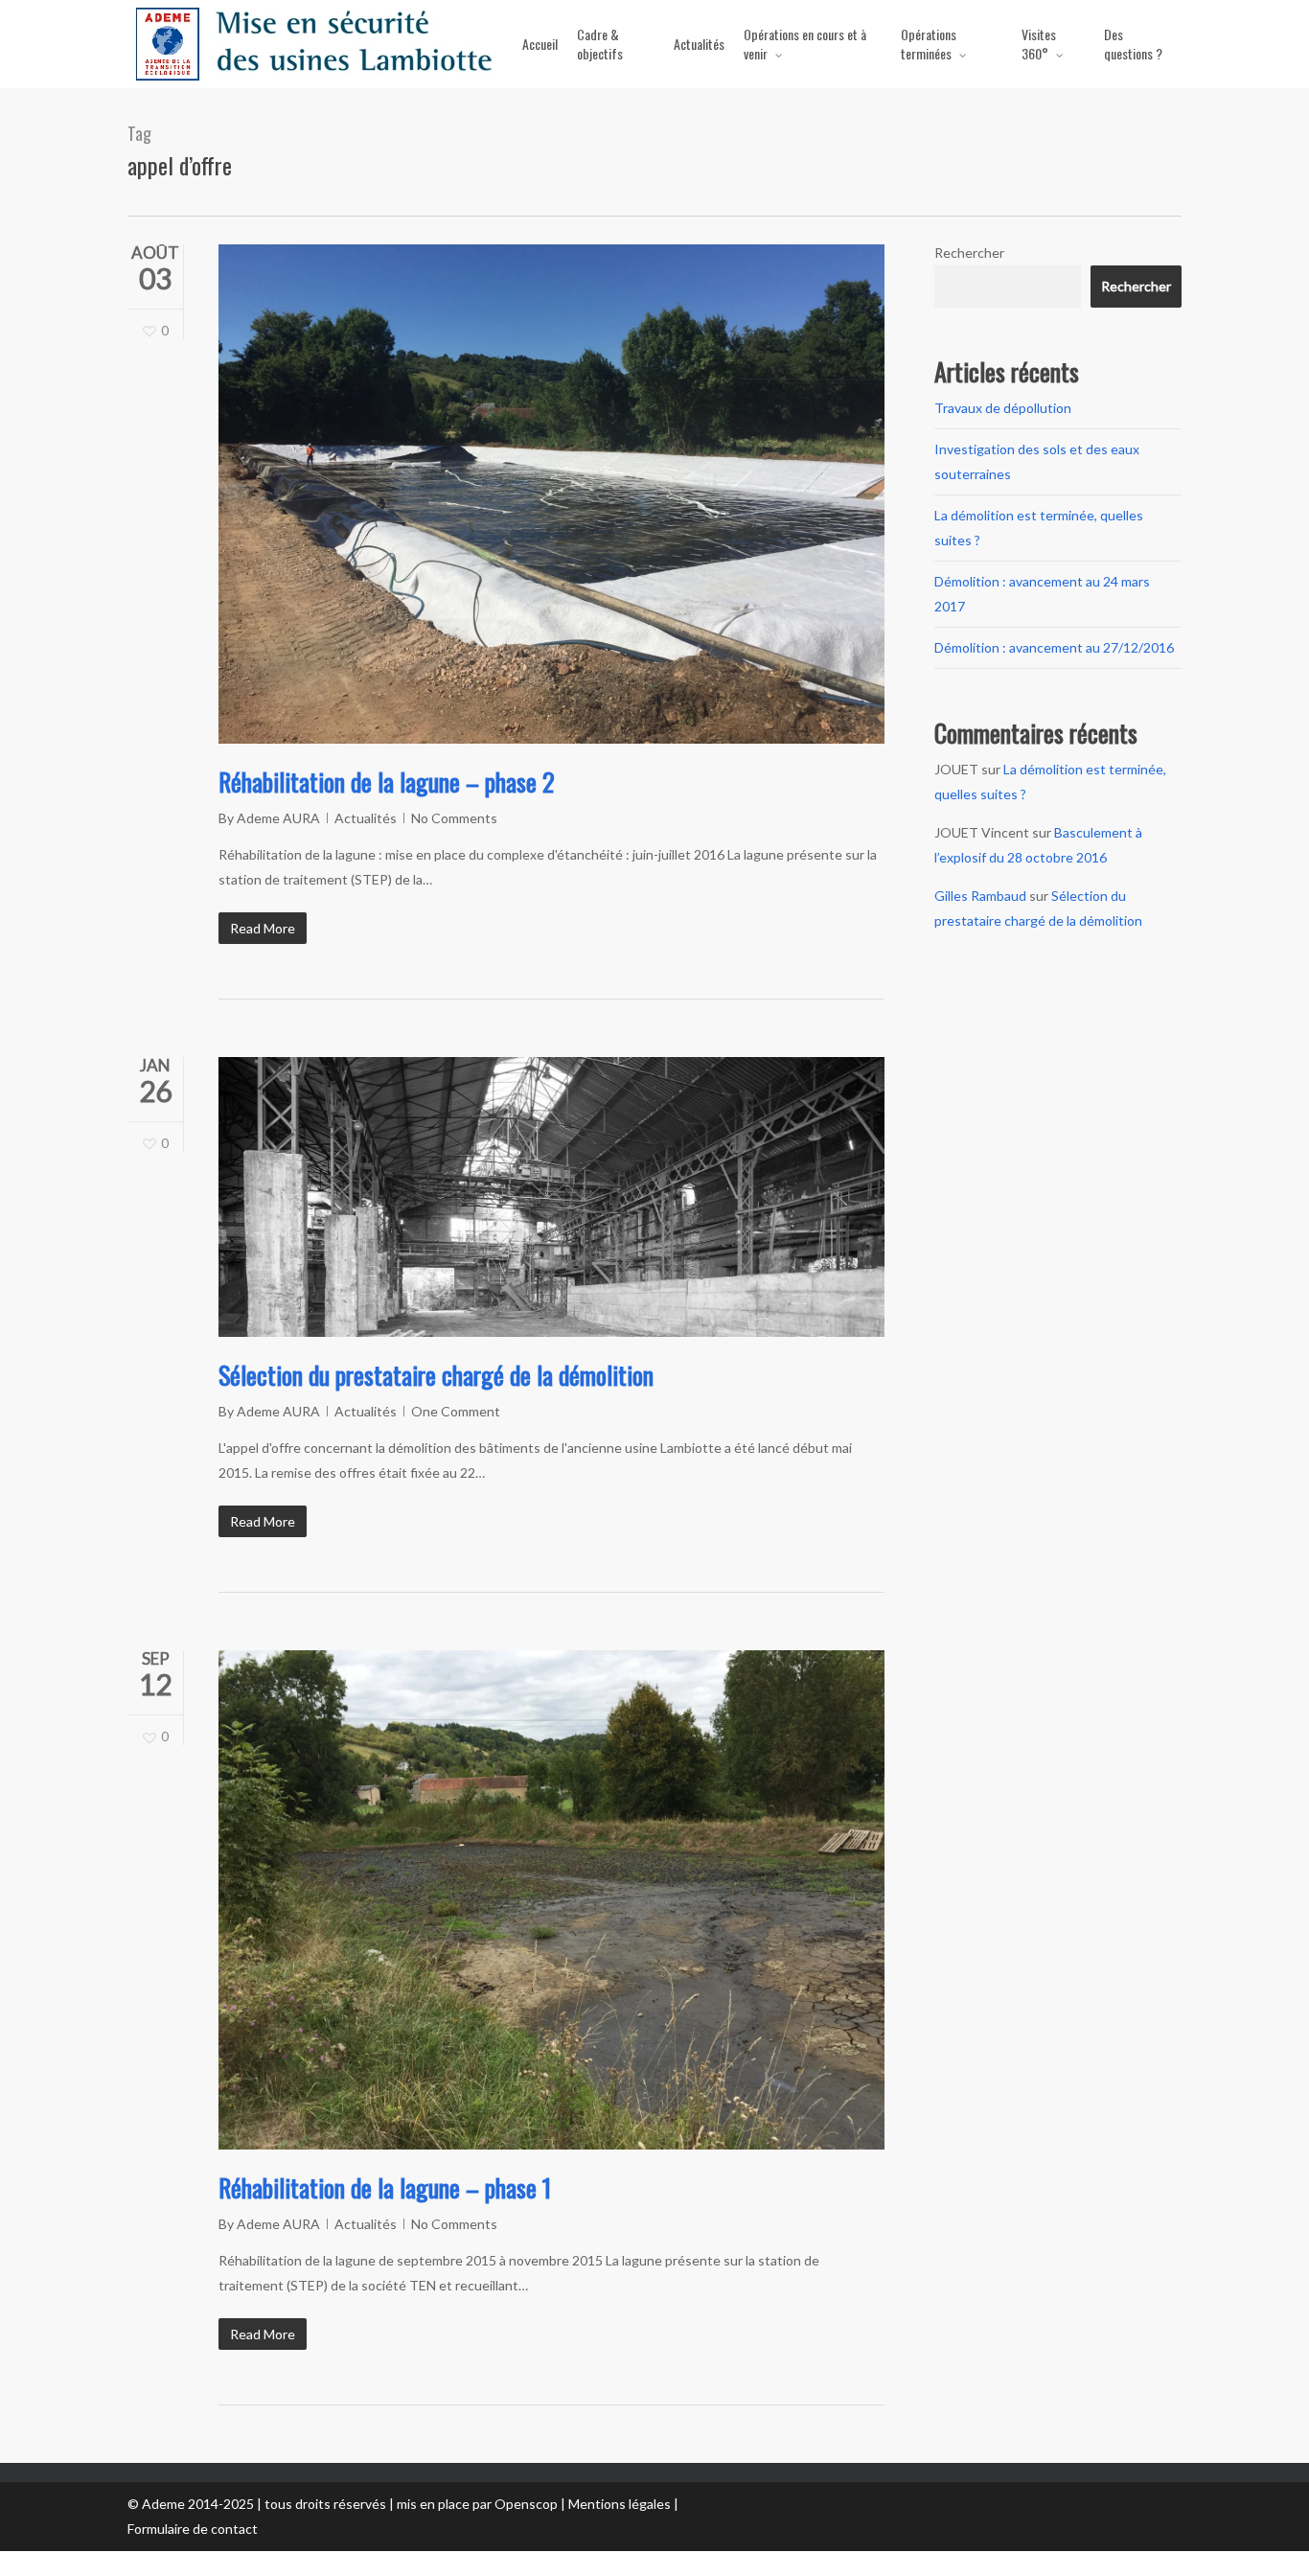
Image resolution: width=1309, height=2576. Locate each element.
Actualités (366, 818)
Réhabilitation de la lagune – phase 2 (387, 782)
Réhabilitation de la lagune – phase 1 (385, 2187)
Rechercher (969, 253)
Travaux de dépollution (1003, 408)
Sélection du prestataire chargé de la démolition (436, 1375)
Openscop (526, 2504)
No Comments (454, 818)
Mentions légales (620, 2504)
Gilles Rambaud (980, 896)
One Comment (456, 1411)
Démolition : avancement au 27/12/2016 (1054, 647)
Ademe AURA (278, 818)
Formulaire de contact (193, 2529)
